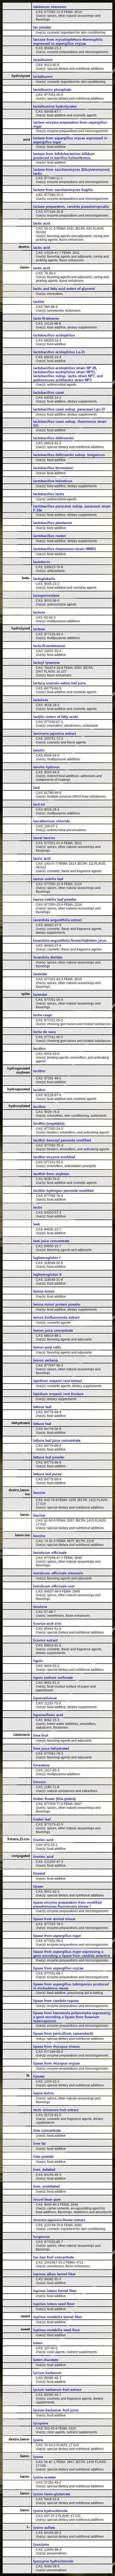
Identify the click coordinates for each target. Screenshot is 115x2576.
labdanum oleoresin (50, 7)
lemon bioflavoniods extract (56, 1317)
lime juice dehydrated (51, 1748)
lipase (38, 1886)
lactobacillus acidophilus (54, 335)
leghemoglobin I (47, 1258)
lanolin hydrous (46, 767)
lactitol (39, 302)
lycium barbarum (47, 2373)
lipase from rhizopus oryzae (56, 2063)
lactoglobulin (44, 579)
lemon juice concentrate (53, 1330)
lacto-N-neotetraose (49, 646)
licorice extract (45, 1640)
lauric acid (42, 858)
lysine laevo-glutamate (52, 2494)
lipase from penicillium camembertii (63, 2033)
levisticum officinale (50, 1553)
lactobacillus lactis (49, 494)
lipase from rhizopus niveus (56, 2047)
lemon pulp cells (47, 1347)
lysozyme (41, 2544)
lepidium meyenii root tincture (58, 1394)
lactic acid (42, 223)
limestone (41, 1765)
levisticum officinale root (54, 1586)
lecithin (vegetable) (49, 1124)
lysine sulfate (44, 2528)
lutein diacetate (46, 2360)
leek (37, 1224)
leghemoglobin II (47, 1275)
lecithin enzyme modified (54, 1157)
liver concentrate (47, 2130)
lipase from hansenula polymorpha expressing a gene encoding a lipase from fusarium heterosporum (72, 2017)
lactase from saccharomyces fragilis (63, 190)
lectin (38, 1207)
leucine (39, 1493)
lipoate (39, 2076)
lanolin (39, 750)
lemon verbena (45, 1360)
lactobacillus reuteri (50, 536)
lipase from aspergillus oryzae (58, 1968)
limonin (40, 1782)
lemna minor (44, 1291)
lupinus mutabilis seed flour (57, 2330)
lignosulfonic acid (48, 1715)
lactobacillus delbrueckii (53, 438)
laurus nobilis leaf (48, 879)
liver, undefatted (46, 2186)
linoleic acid (43, 1840)
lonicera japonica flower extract (59, 2220)
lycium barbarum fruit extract (57, 2390)
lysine (38, 2440)
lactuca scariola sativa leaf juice (60, 683)
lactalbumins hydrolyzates (55, 106)
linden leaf (42, 1819)
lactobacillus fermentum (53, 468)
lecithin (39, 1049)
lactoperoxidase (46, 596)
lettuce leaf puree (47, 1474)
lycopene (41, 2423)
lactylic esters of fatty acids (56, 717)
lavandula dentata (48, 957)
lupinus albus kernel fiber (54, 2274)
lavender (40, 974)
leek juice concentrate (51, 1241)
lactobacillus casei (49, 393)
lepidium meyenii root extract (57, 1381)
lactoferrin (42, 562)
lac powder (42, 27)
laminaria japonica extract (55, 734)
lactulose (41, 700)
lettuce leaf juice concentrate (57, 1441)
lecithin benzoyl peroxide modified (62, 1140)
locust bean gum (47, 2199)
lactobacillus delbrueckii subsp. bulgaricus (69, 455)
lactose (39, 612)
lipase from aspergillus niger (57, 1936)
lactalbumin (43, 60)
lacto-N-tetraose (46, 318)
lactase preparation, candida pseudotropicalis (71, 207)
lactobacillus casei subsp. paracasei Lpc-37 (69, 409)
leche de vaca (44, 1032)
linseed (39, 1873)
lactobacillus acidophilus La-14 (59, 352)
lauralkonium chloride (51, 821)
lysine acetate (44, 2477)
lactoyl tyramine (46, 663)
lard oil (39, 804)
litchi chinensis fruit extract (56, 2110)
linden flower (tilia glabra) (54, 1799)
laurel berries (44, 838)
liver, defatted (44, 2170)
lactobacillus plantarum (53, 523)
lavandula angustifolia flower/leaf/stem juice (70, 940)
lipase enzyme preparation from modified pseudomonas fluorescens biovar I (67, 1904)
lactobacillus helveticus (53, 481)
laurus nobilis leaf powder (55, 899)
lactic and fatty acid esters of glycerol (64, 289)
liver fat (39, 2144)
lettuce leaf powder (49, 1457)
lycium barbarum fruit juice (56, 2410)
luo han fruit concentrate (53, 2257)
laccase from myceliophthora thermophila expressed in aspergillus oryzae (68, 42)
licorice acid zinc (47, 1624)
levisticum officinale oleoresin (58, 1573)
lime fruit (41, 1735)
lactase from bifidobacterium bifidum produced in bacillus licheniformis (64, 156)
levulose (40, 1607)
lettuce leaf (42, 1407)
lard (36, 788)
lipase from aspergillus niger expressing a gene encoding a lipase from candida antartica (72, 1954)
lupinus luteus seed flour (54, 2304)
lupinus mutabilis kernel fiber (58, 2317)
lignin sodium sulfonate (53, 1678)
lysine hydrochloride (50, 2511)
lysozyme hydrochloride (53, 2561)
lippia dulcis (43, 2093)
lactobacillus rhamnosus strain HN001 (65, 549)
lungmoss (41, 2237)
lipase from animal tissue (54, 1919)
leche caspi (43, 1015)
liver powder (43, 2157)
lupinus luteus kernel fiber (55, 2291)
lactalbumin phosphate (52, 90)
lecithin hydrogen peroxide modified (63, 1191)
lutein (38, 2343)
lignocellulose (45, 1698)
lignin (38, 1661)
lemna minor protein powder (57, 1304)
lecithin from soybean (51, 1174)
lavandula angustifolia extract (57, 920)
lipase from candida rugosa (56, 2001)
